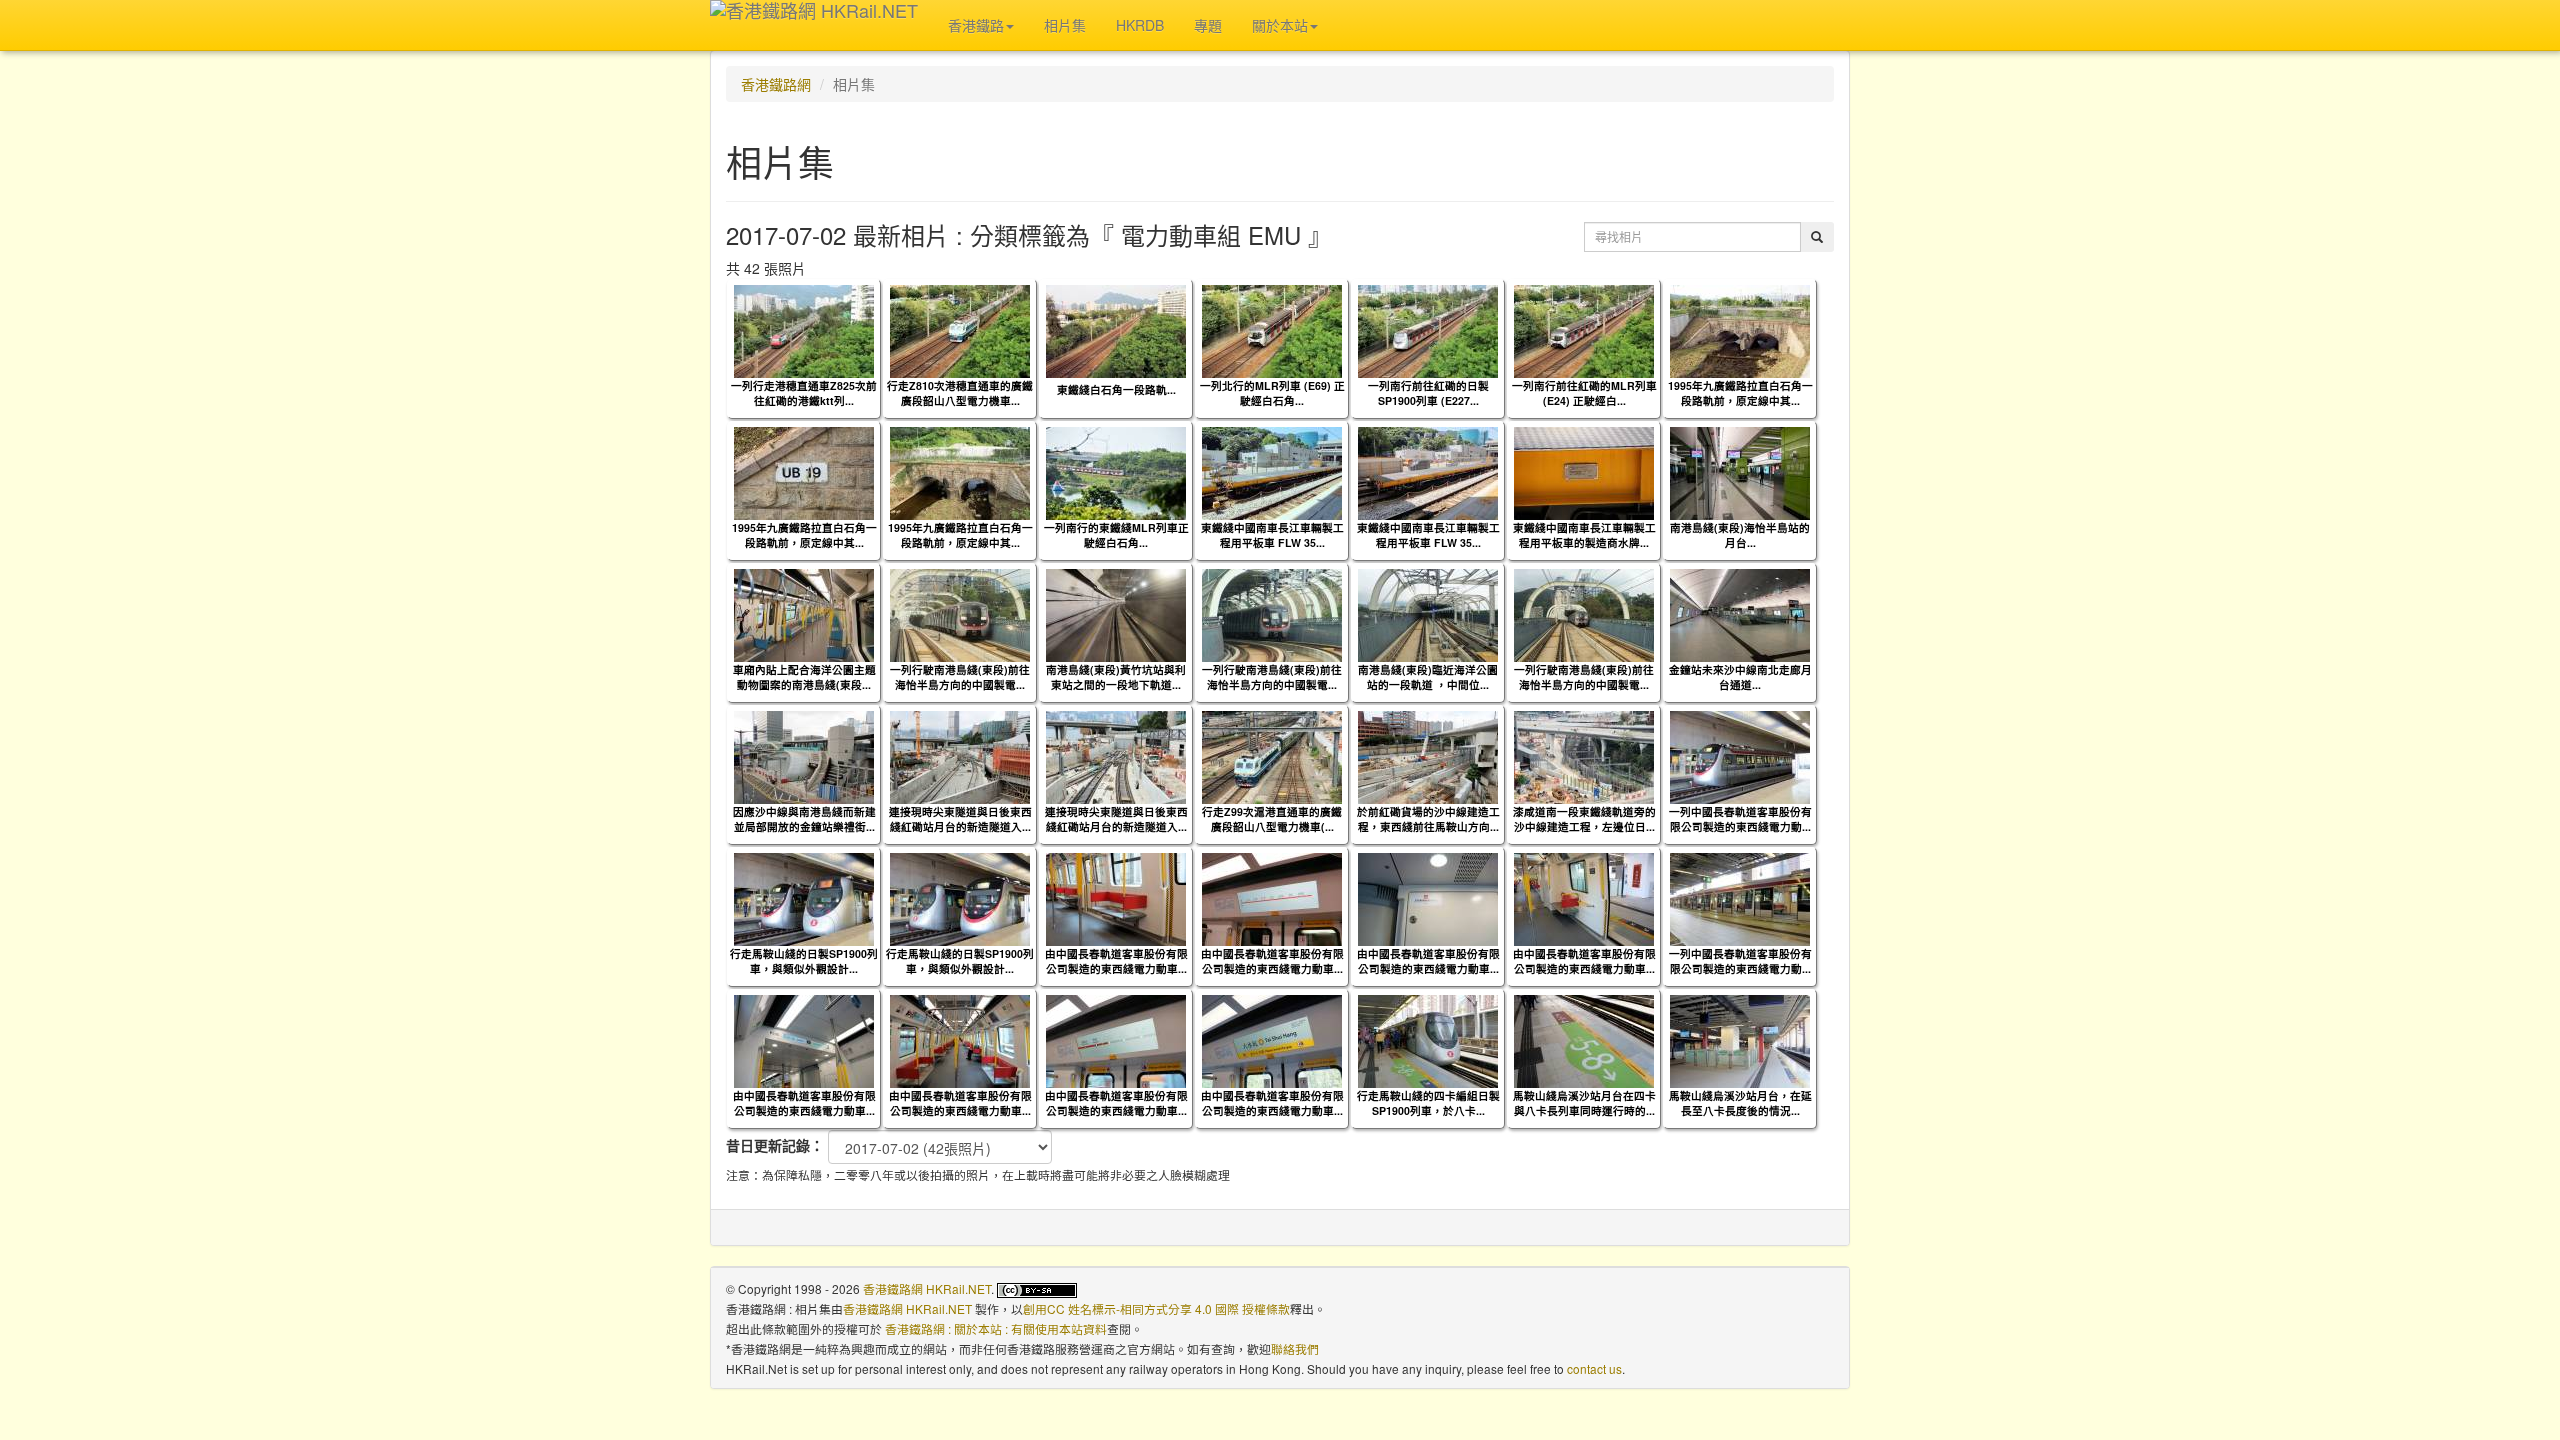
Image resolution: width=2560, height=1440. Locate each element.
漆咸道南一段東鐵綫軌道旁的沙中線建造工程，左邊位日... (1584, 819)
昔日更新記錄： (775, 1145)
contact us (1594, 1368)
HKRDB (1140, 25)
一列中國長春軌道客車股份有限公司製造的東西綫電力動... (1740, 819)
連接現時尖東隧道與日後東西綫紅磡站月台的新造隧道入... (960, 819)
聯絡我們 (1295, 1348)
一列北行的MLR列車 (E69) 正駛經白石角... (1272, 393)
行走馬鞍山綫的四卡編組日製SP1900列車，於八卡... (1428, 1103)
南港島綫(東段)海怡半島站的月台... (1740, 535)
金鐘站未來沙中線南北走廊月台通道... (1740, 677)
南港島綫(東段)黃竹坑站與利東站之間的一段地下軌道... (1116, 677)
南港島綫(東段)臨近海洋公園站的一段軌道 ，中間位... (1428, 677)
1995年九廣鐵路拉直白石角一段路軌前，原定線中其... (1740, 393)
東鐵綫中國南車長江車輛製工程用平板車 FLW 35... (1272, 535)
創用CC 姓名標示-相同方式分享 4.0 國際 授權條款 (1156, 1308)
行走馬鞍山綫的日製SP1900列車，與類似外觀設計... (804, 961)
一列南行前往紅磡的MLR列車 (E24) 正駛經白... (1584, 393)
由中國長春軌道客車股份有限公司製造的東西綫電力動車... (1116, 961)
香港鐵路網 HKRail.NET (927, 1288)
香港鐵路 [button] (976, 25)
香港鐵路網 (776, 84)
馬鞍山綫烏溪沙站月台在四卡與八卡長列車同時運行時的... (1584, 1103)
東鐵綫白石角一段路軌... (1116, 389)
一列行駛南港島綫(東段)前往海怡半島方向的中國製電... (960, 677)
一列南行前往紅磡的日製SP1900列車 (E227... (1428, 393)
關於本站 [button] (1280, 25)
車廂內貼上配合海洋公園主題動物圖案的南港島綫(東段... (804, 677)
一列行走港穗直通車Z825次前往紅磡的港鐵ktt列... (804, 393)
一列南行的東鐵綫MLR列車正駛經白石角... (1116, 535)
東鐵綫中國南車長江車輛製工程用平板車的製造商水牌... (1584, 535)
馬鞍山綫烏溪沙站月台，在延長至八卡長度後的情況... (1740, 1103)
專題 (1208, 25)
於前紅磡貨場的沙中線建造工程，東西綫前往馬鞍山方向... (1428, 819)
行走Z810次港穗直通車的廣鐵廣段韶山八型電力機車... (960, 393)
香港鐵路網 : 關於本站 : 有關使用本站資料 (996, 1328)
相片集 (1065, 25)
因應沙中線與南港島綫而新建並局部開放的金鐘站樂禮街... (804, 819)
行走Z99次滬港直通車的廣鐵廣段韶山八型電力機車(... (1272, 819)
